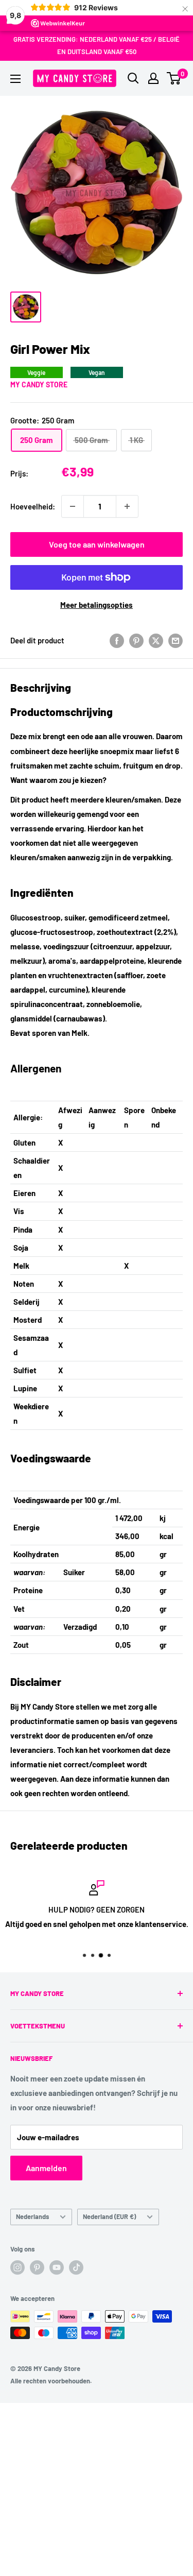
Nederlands (32, 2216)
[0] (174, 78)
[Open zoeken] (133, 78)
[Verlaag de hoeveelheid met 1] (73, 506)
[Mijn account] (153, 78)
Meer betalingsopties (97, 605)
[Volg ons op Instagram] (17, 2267)
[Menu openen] (15, 79)
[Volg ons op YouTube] (57, 2267)
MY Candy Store (39, 385)
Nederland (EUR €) (109, 2216)
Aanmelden (46, 2168)
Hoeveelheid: (33, 506)
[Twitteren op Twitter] (156, 640)
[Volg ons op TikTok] (76, 2267)
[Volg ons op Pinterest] (37, 2267)
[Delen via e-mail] (176, 640)
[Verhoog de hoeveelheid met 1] (127, 506)
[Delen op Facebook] (117, 640)
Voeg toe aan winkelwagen (97, 544)
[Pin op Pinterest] (136, 640)
